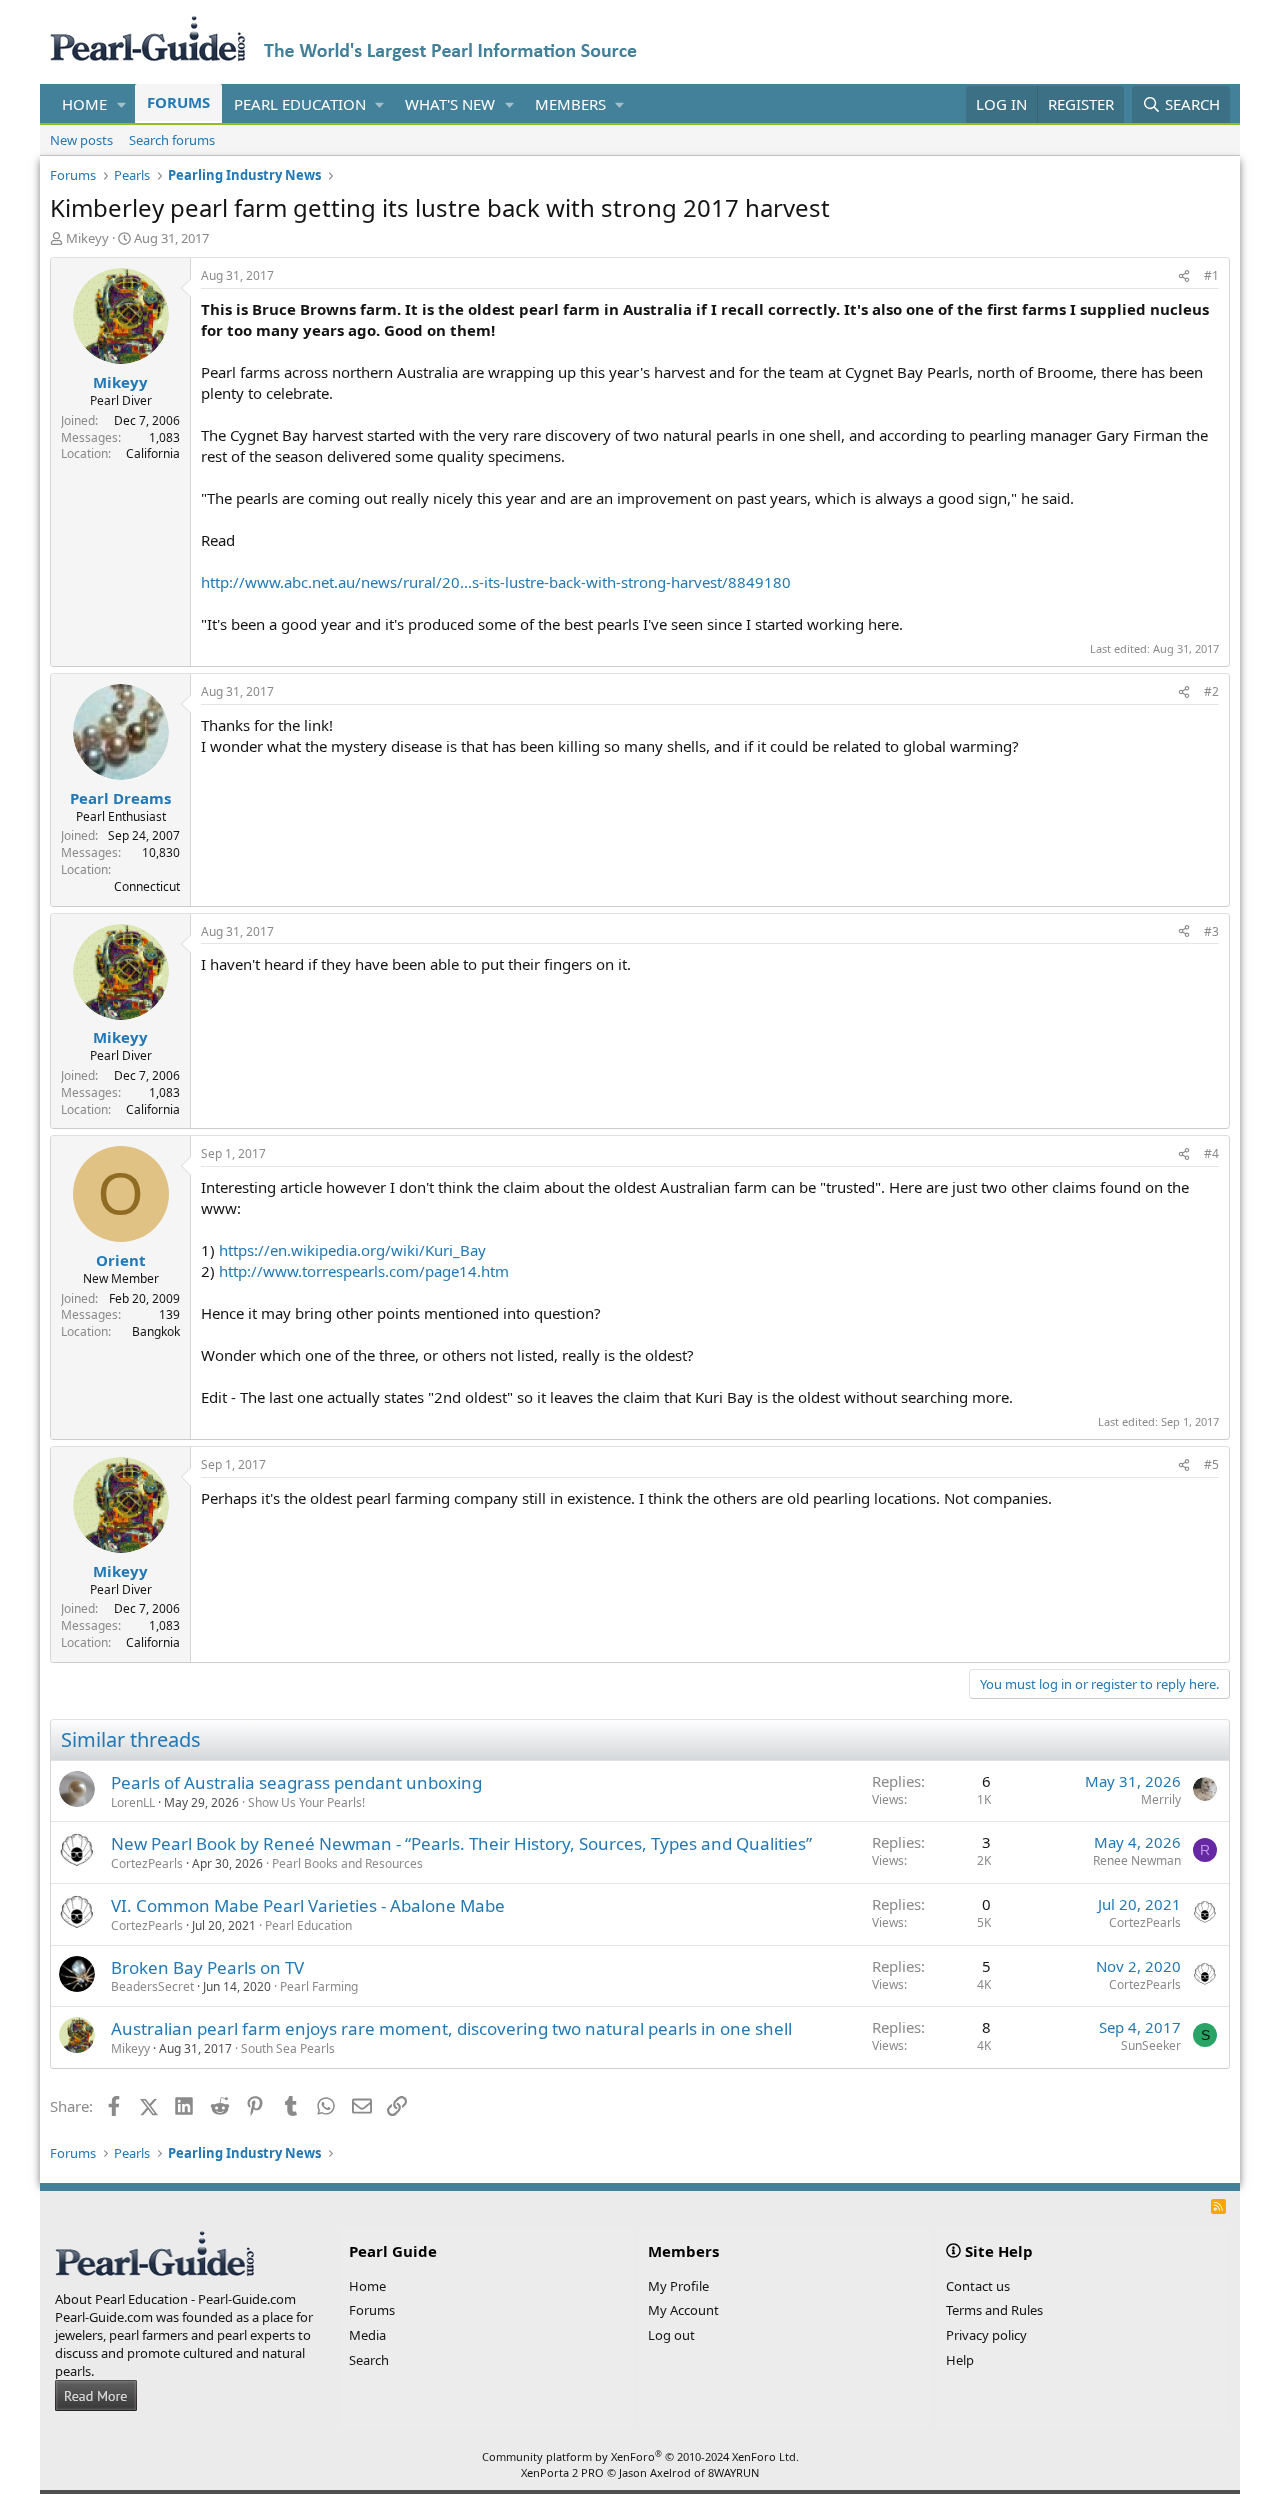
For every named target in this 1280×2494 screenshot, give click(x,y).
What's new (450, 104)
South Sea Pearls (288, 2048)
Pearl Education (300, 104)
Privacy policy (986, 2335)
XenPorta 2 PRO (562, 2472)
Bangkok (156, 1331)
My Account (683, 2310)
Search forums (172, 140)
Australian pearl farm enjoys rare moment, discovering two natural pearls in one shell (451, 2028)
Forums (178, 102)
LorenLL (133, 1802)
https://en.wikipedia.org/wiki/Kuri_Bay (352, 1250)
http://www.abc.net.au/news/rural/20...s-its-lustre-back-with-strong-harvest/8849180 (496, 582)
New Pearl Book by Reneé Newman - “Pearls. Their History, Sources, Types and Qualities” (461, 1843)
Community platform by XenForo (640, 2456)
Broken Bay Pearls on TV (207, 1967)
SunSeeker (1151, 2045)
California (153, 453)
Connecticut (147, 886)
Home (84, 104)
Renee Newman (1137, 1860)
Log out (671, 2335)
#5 (1211, 1464)
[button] (122, 104)
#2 (1211, 691)
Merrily (1161, 1799)
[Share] (1184, 276)
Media (367, 2335)
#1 (1211, 275)
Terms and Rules (994, 2310)
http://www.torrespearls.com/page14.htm (364, 1271)
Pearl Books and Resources (347, 1863)
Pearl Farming (319, 1986)
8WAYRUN (733, 2472)
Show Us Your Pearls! (306, 1802)
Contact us (978, 2286)
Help (960, 2360)
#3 (1211, 931)
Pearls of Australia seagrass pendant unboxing (296, 1782)
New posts (81, 140)
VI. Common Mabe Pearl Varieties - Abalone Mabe (308, 1905)
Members (570, 104)
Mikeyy (87, 238)
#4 (1211, 1153)
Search (369, 2360)
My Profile (678, 2286)
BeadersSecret (152, 1986)
